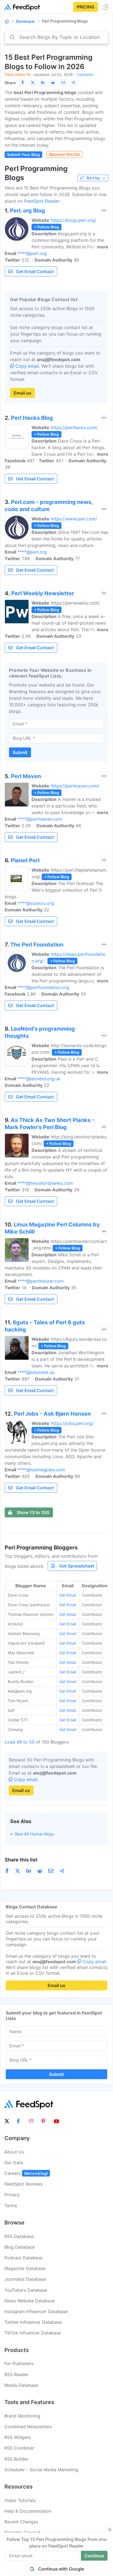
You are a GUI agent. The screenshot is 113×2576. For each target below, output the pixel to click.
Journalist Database (25, 2279)
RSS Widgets (18, 2437)
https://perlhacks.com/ (74, 427)
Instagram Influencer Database (36, 2311)
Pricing (86, 7)
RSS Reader (16, 2374)
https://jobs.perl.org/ (72, 1423)
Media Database (21, 2385)
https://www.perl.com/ (74, 519)
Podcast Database (23, 2258)
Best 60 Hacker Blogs (35, 1834)
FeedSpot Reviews (23, 2184)
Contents (85, 74)
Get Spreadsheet (77, 1566)
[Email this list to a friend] (63, 83)
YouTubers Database (26, 2290)
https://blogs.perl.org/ (74, 220)
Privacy (12, 2195)
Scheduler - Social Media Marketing (41, 2470)
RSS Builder (16, 2459)
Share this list (21, 1860)
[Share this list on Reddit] (53, 83)
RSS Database (19, 2236)
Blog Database (20, 2247)
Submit (20, 752)
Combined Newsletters (28, 2427)
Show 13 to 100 (33, 1512)
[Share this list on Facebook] (22, 83)
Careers (26, 2173)
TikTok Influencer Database (33, 2333)
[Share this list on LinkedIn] (43, 83)
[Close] (110, 2530)
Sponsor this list (64, 154)
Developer (26, 21)
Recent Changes (21, 2522)
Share (10, 83)
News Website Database (30, 2301)
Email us (22, 393)
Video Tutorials (20, 2500)
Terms (11, 2206)
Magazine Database (25, 2268)
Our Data (14, 2163)
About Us (14, 2152)
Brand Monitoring (22, 2416)
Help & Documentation (28, 2511)
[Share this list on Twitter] (33, 83)
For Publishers (19, 2364)
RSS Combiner (19, 2448)
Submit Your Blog (23, 155)
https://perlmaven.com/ (75, 786)
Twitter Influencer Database (33, 2322)
